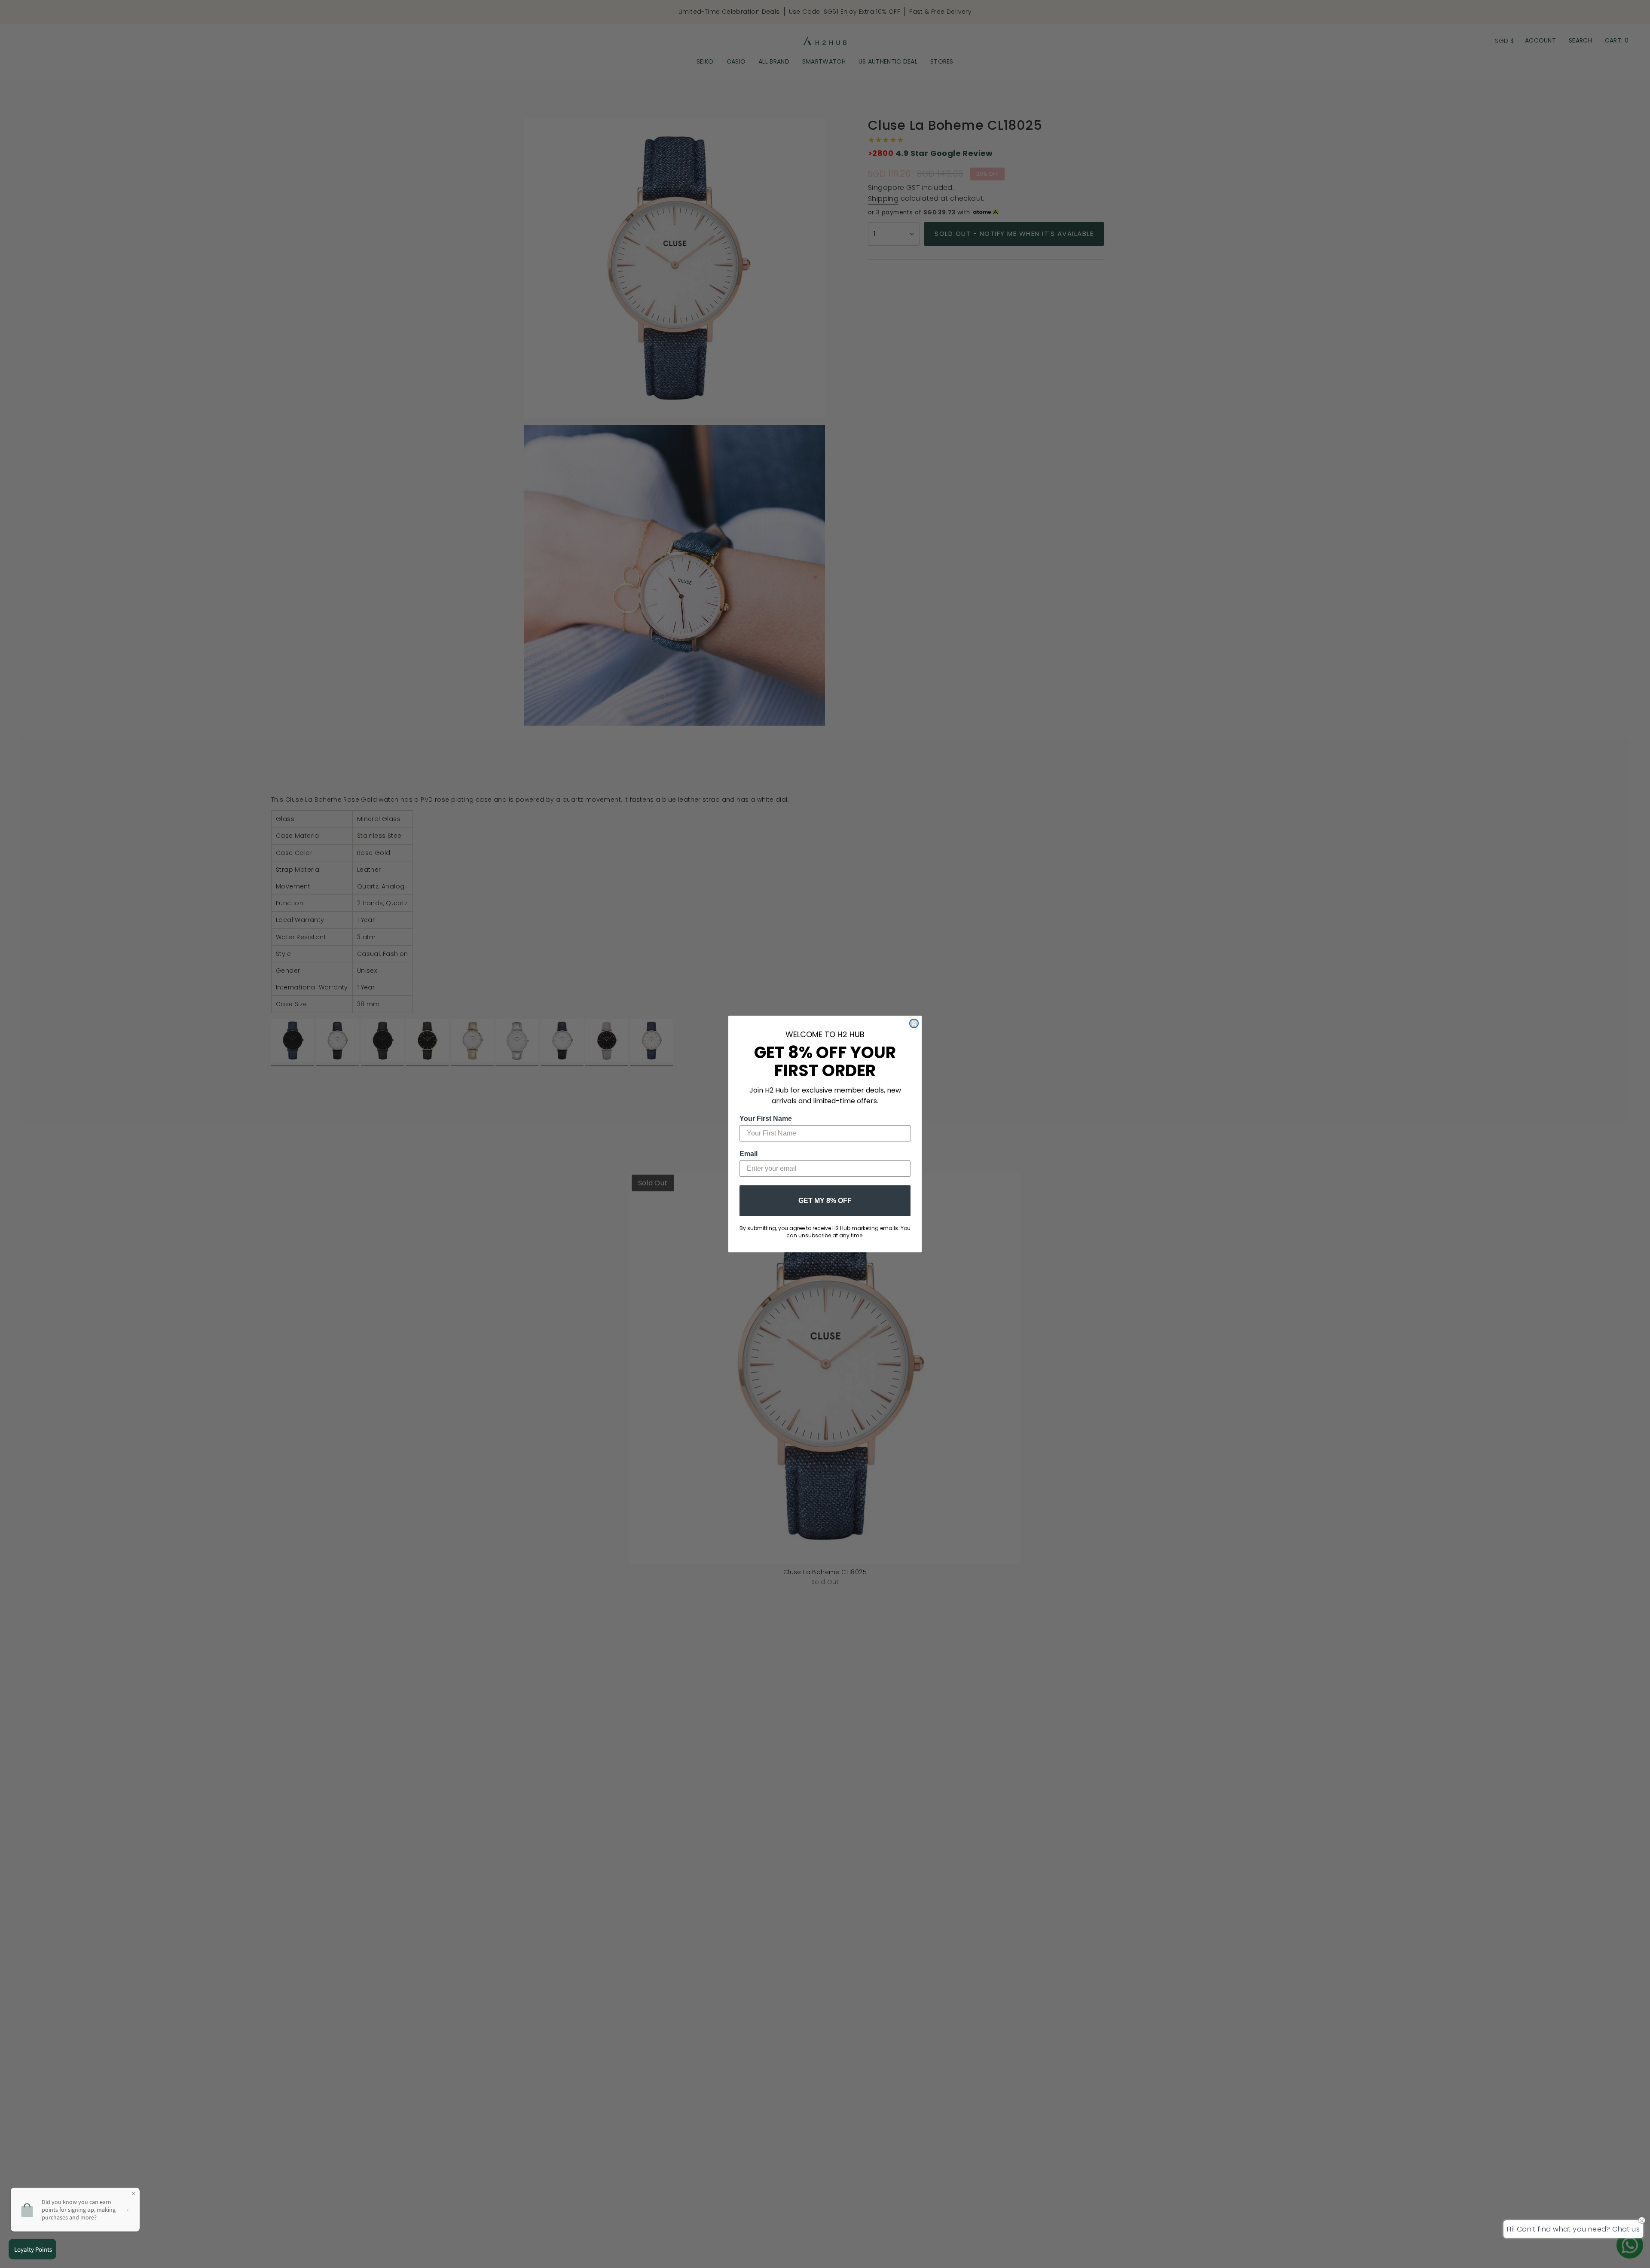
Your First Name (766, 1119)
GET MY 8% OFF (825, 1201)
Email (749, 1154)
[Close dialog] (914, 1023)
